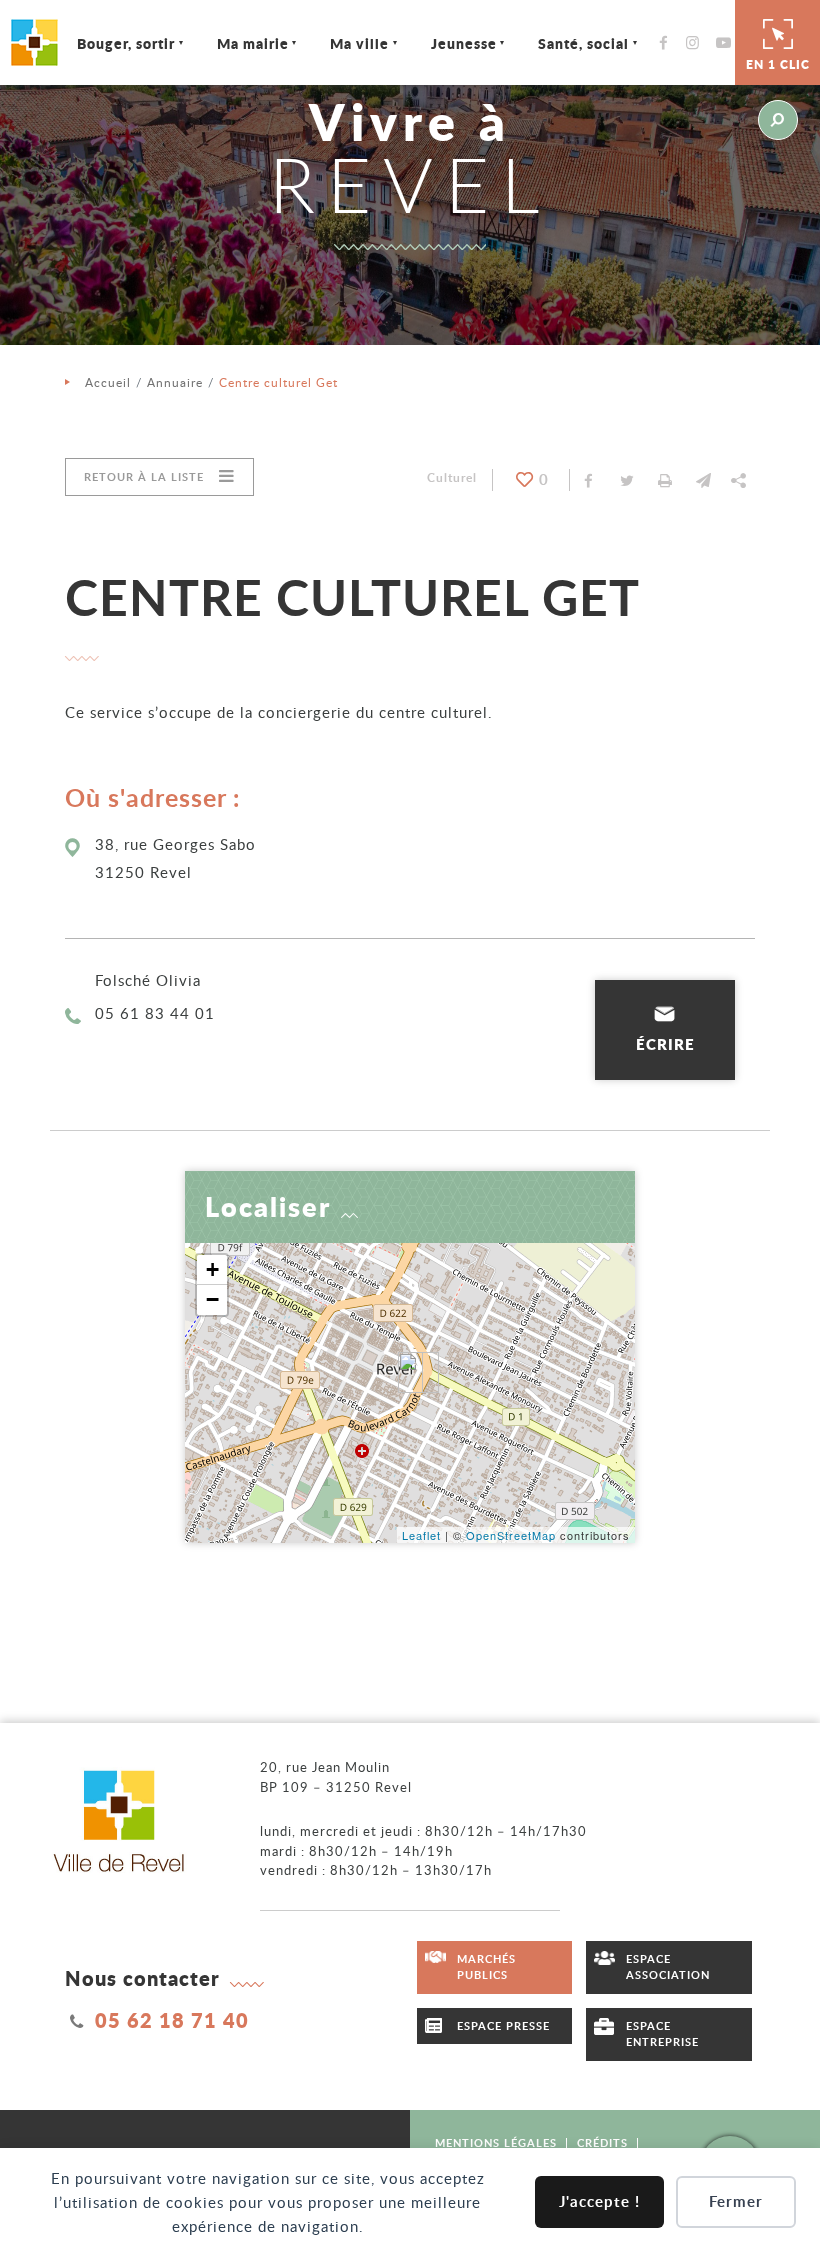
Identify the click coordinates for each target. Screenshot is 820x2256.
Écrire (665, 1044)
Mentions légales (496, 2142)
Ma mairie (253, 43)
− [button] (213, 1299)
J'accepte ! (599, 2201)
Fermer (736, 2201)
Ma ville (359, 43)
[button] (703, 480)
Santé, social (583, 43)
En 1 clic (778, 64)
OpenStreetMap (511, 1535)
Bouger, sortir (126, 43)
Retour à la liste (144, 476)
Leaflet (421, 1535)
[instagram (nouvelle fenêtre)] (698, 42)
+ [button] (213, 1269)
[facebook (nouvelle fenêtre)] (668, 42)
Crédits (602, 2142)
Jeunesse (464, 43)
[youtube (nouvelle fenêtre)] (727, 42)
